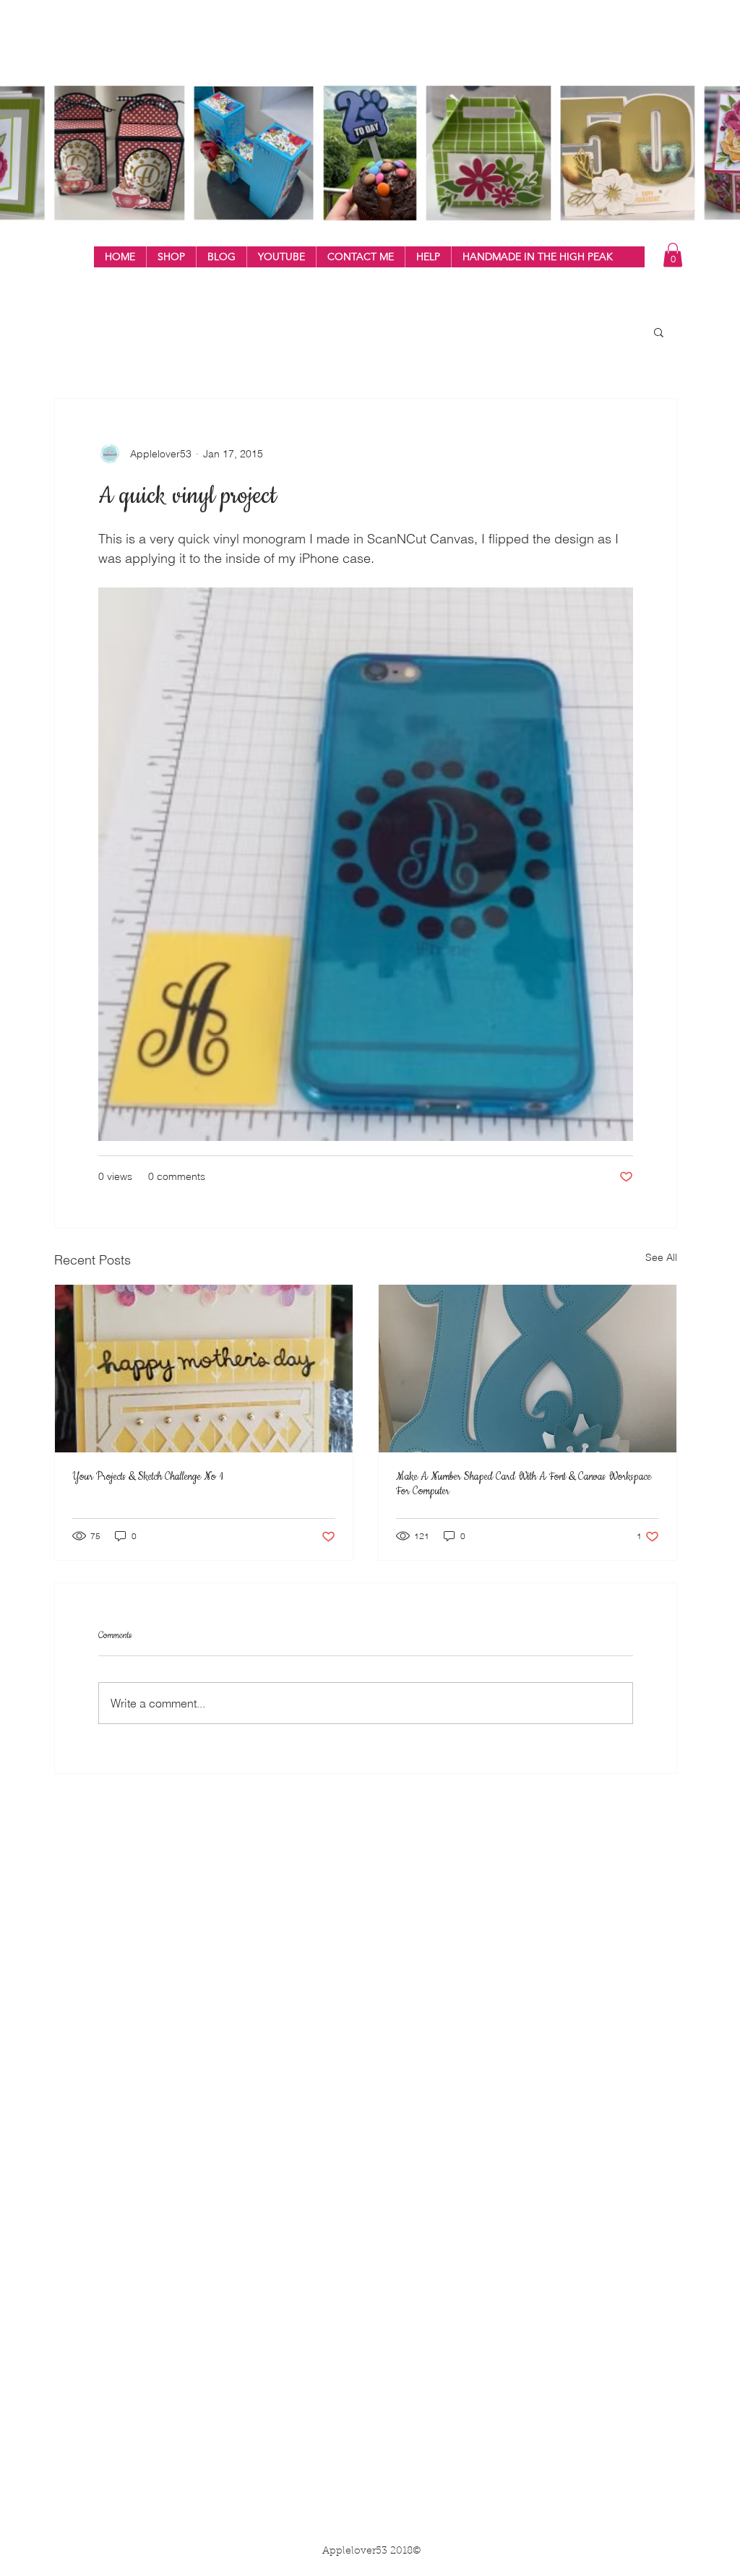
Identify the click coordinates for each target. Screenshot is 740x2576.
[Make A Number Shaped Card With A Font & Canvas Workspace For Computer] (528, 1369)
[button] (171, 257)
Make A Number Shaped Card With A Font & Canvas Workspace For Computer (524, 1484)
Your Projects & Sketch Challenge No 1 (148, 1477)
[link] (673, 255)
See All (661, 1257)
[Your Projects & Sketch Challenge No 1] (204, 1369)
